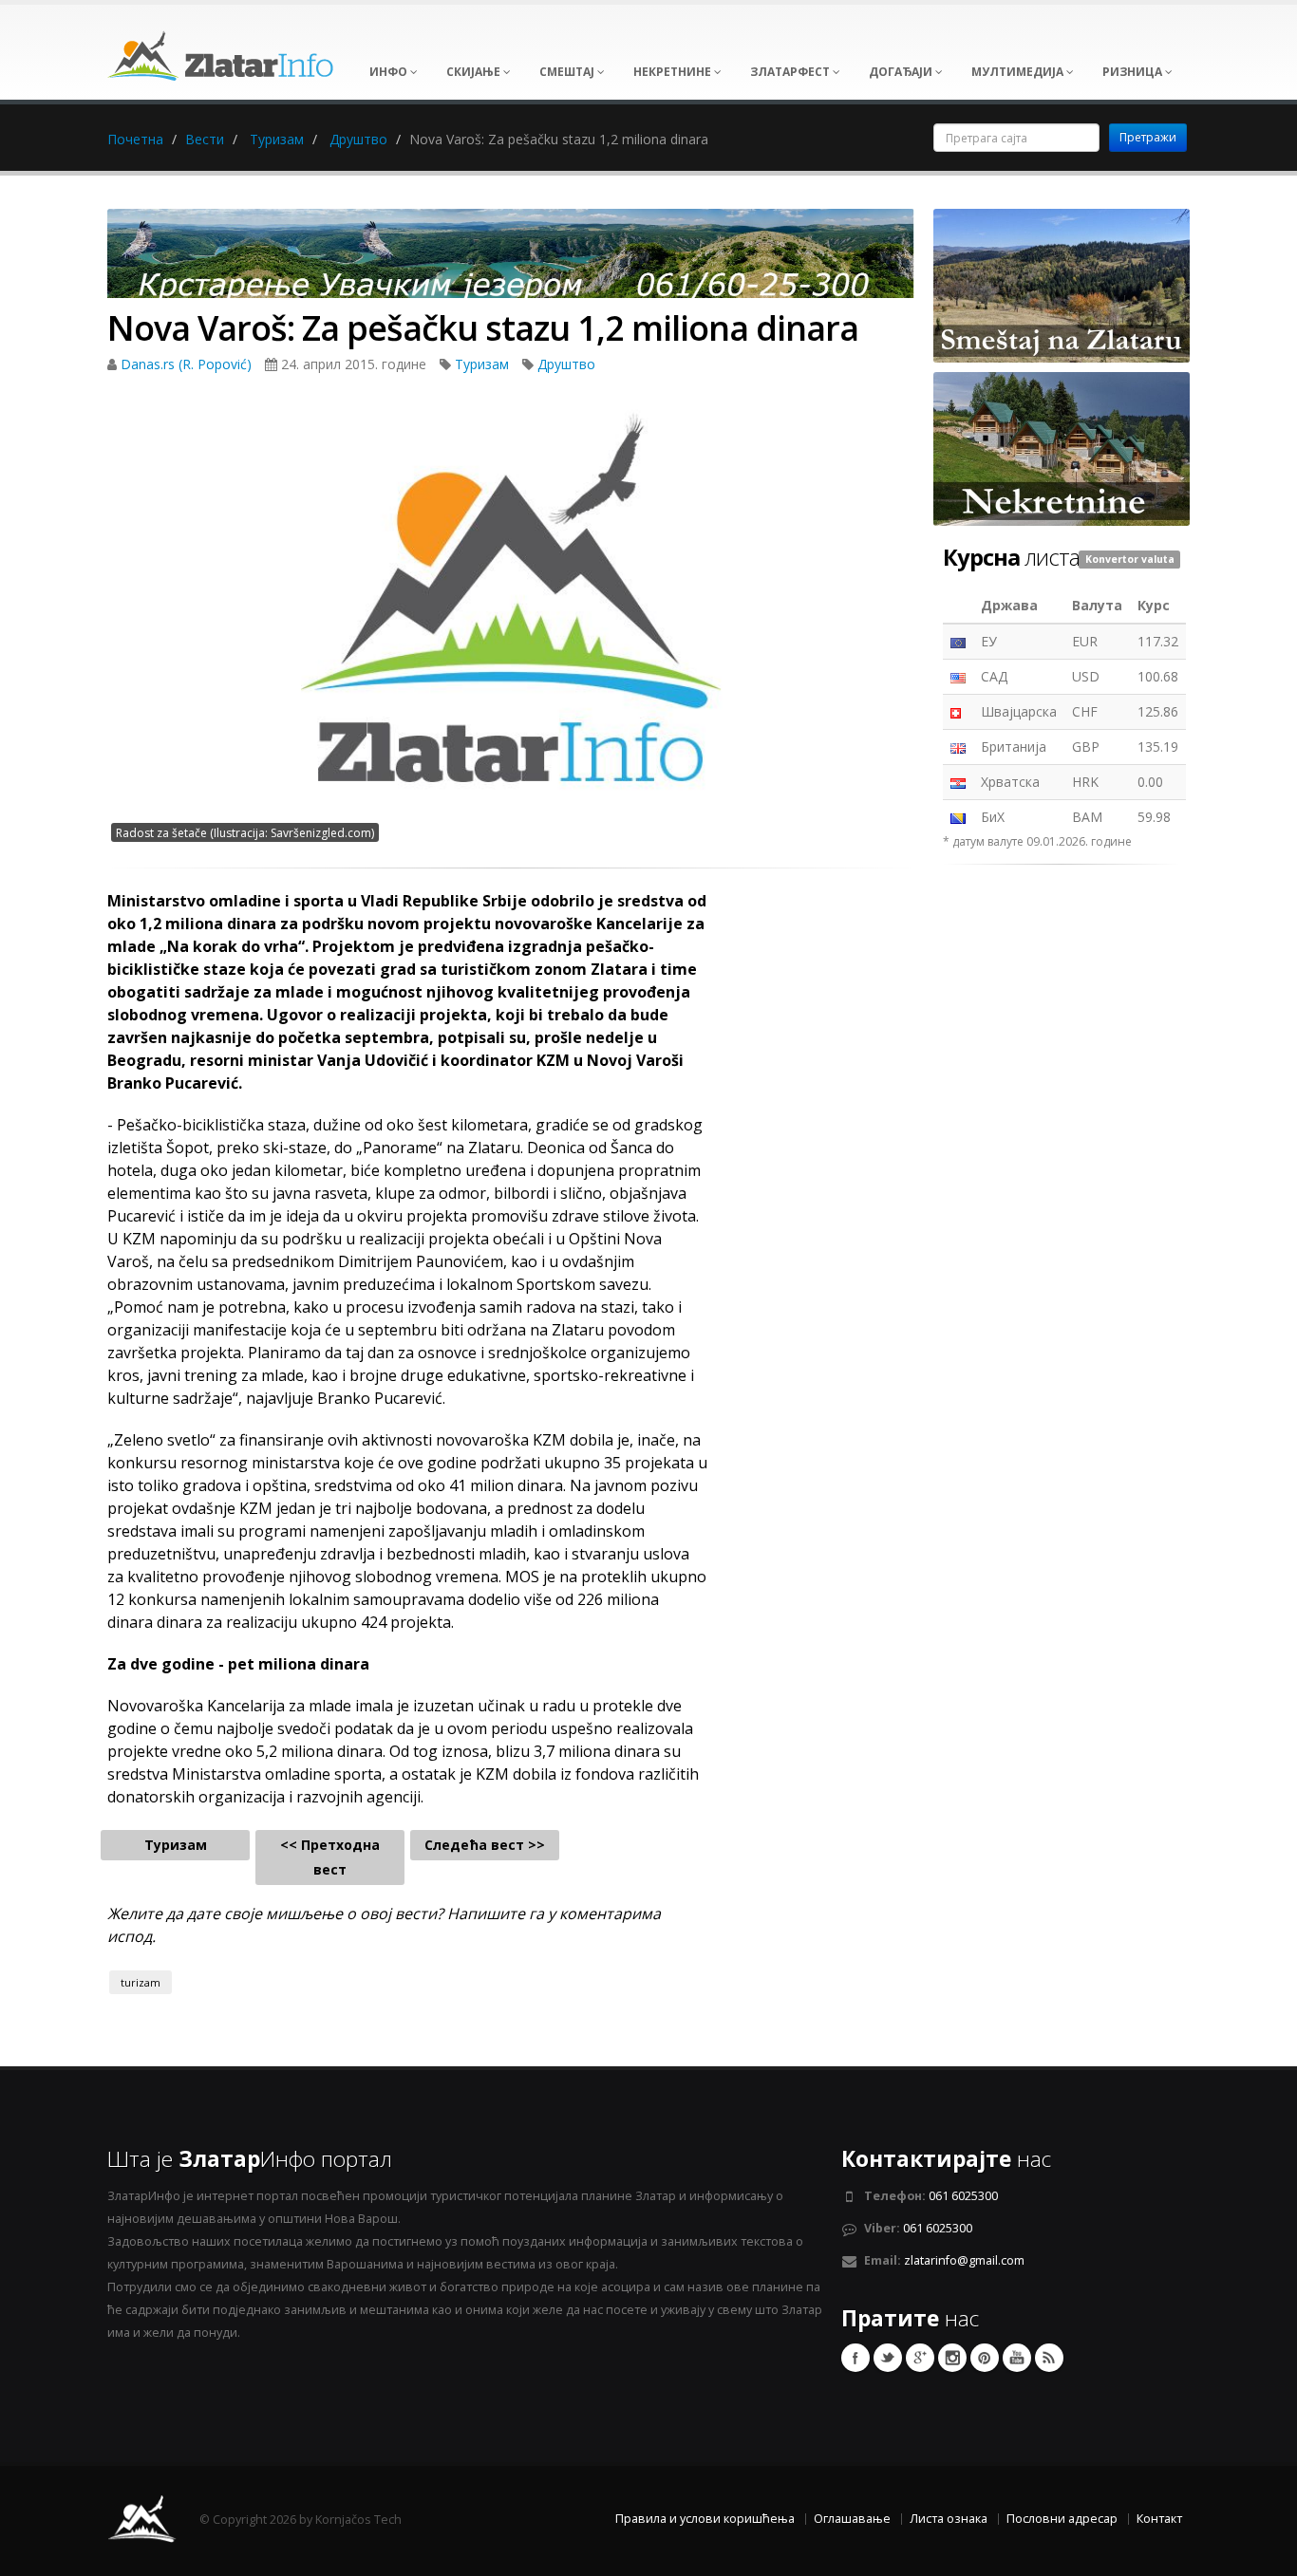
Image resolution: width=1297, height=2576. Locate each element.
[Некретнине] (1062, 448)
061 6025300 (963, 2196)
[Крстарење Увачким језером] (511, 260)
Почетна (135, 139)
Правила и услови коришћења (705, 2519)
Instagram (952, 2358)
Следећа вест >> (485, 1845)
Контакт (1159, 2519)
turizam (141, 1982)
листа (1011, 557)
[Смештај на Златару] (1062, 284)
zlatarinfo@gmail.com (964, 2260)
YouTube (1017, 2358)
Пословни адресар (1062, 2519)
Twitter (888, 2358)
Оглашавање (852, 2519)
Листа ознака (949, 2519)
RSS (1049, 2358)
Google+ (920, 2358)
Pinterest (985, 2358)
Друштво (358, 139)
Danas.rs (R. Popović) (188, 364)
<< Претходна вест (330, 1857)
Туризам (277, 139)
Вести (205, 139)
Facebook (855, 2358)
